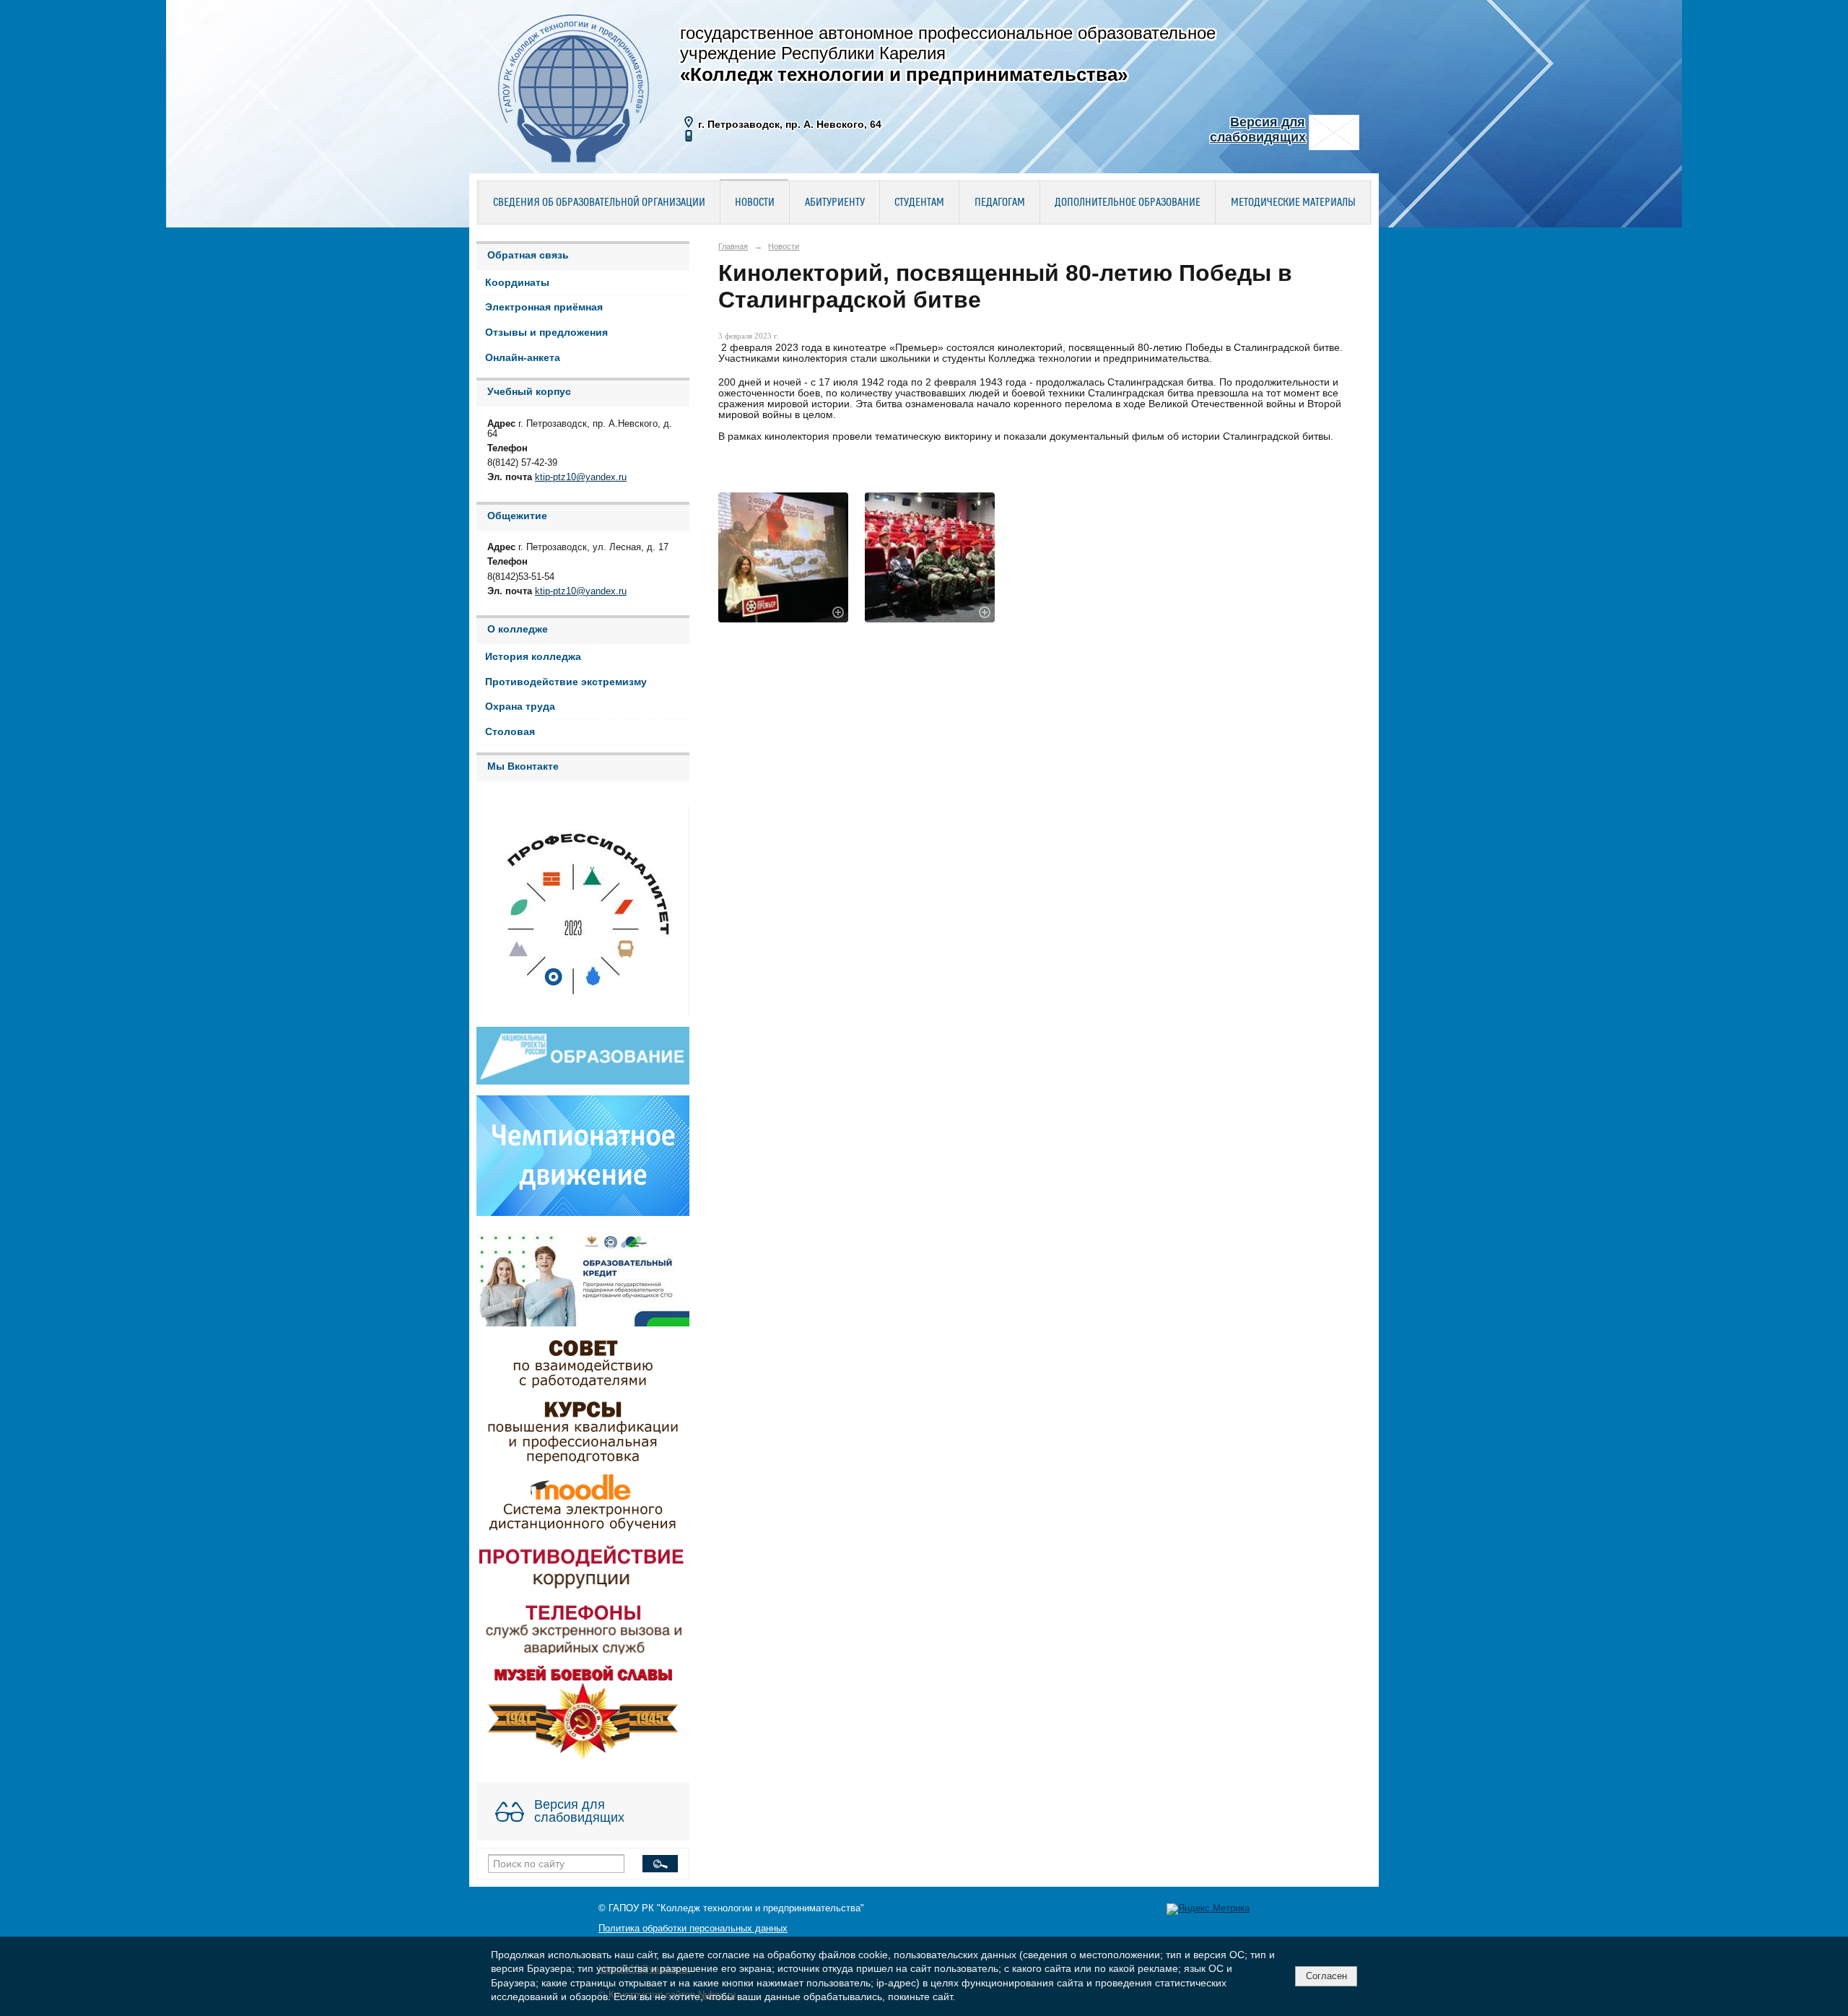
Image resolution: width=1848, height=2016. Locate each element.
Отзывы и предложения (546, 333)
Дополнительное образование (1128, 203)
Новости (755, 203)
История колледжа (533, 657)
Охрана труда (520, 707)
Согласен (1326, 1976)
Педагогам (1000, 203)
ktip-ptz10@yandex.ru (581, 477)
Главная (733, 246)
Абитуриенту (835, 203)
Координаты (517, 283)
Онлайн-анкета (523, 358)
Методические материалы (1293, 203)
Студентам (919, 203)
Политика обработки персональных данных (693, 1929)
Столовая (510, 732)
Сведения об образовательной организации (599, 203)
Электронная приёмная (544, 307)
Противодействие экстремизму (566, 682)
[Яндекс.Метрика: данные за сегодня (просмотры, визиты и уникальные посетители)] (1208, 1909)
